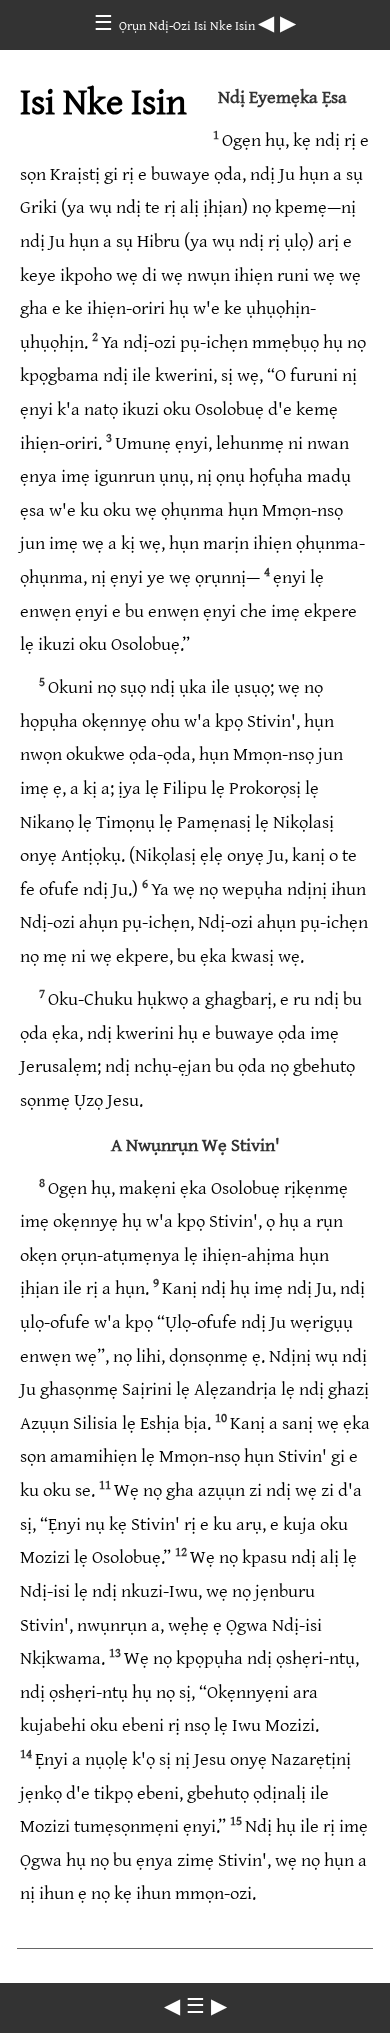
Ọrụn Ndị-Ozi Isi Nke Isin (188, 26)
